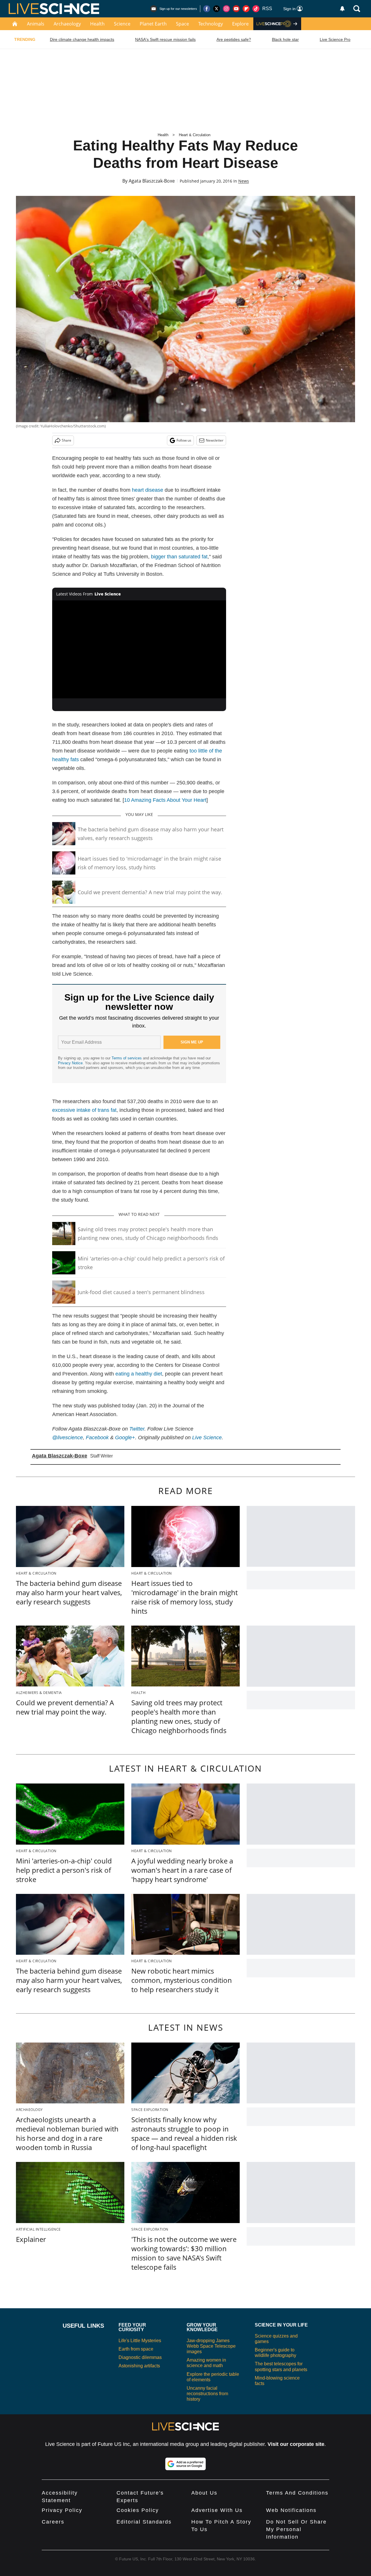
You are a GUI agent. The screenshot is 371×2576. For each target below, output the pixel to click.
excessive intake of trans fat (84, 1110)
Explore (240, 24)
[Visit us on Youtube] (236, 9)
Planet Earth (153, 24)
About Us (204, 2493)
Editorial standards (144, 2522)
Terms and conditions (297, 2493)
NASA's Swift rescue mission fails (165, 39)
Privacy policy (62, 2510)
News (244, 181)
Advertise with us (217, 2510)
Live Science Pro (335, 39)
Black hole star (285, 39)
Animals (36, 24)
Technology (211, 24)
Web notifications (291, 2510)
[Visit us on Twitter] (217, 9)
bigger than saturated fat (179, 557)
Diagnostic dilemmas (140, 2357)
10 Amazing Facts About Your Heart (165, 800)
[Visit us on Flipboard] (246, 9)
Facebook (97, 1438)
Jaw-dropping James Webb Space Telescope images (211, 2346)
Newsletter (215, 440)
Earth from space (136, 2349)
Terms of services (127, 1058)
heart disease (148, 490)
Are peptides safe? (234, 39)
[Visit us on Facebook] (207, 9)
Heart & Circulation (195, 135)
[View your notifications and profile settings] (342, 9)
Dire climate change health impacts (82, 39)
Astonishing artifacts (139, 2366)
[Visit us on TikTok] (256, 9)
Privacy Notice (70, 1063)
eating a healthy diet (139, 1374)
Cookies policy (138, 2510)
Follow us (184, 440)
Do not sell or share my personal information (296, 2529)
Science (122, 24)
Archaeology (67, 24)
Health (97, 24)
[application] (139, 649)
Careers (53, 2522)
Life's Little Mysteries (140, 2341)
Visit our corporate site (296, 2444)
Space (182, 24)
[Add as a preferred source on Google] (185, 2464)
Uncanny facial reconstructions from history (207, 2394)
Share (67, 440)
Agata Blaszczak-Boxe (152, 181)
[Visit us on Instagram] (226, 9)
